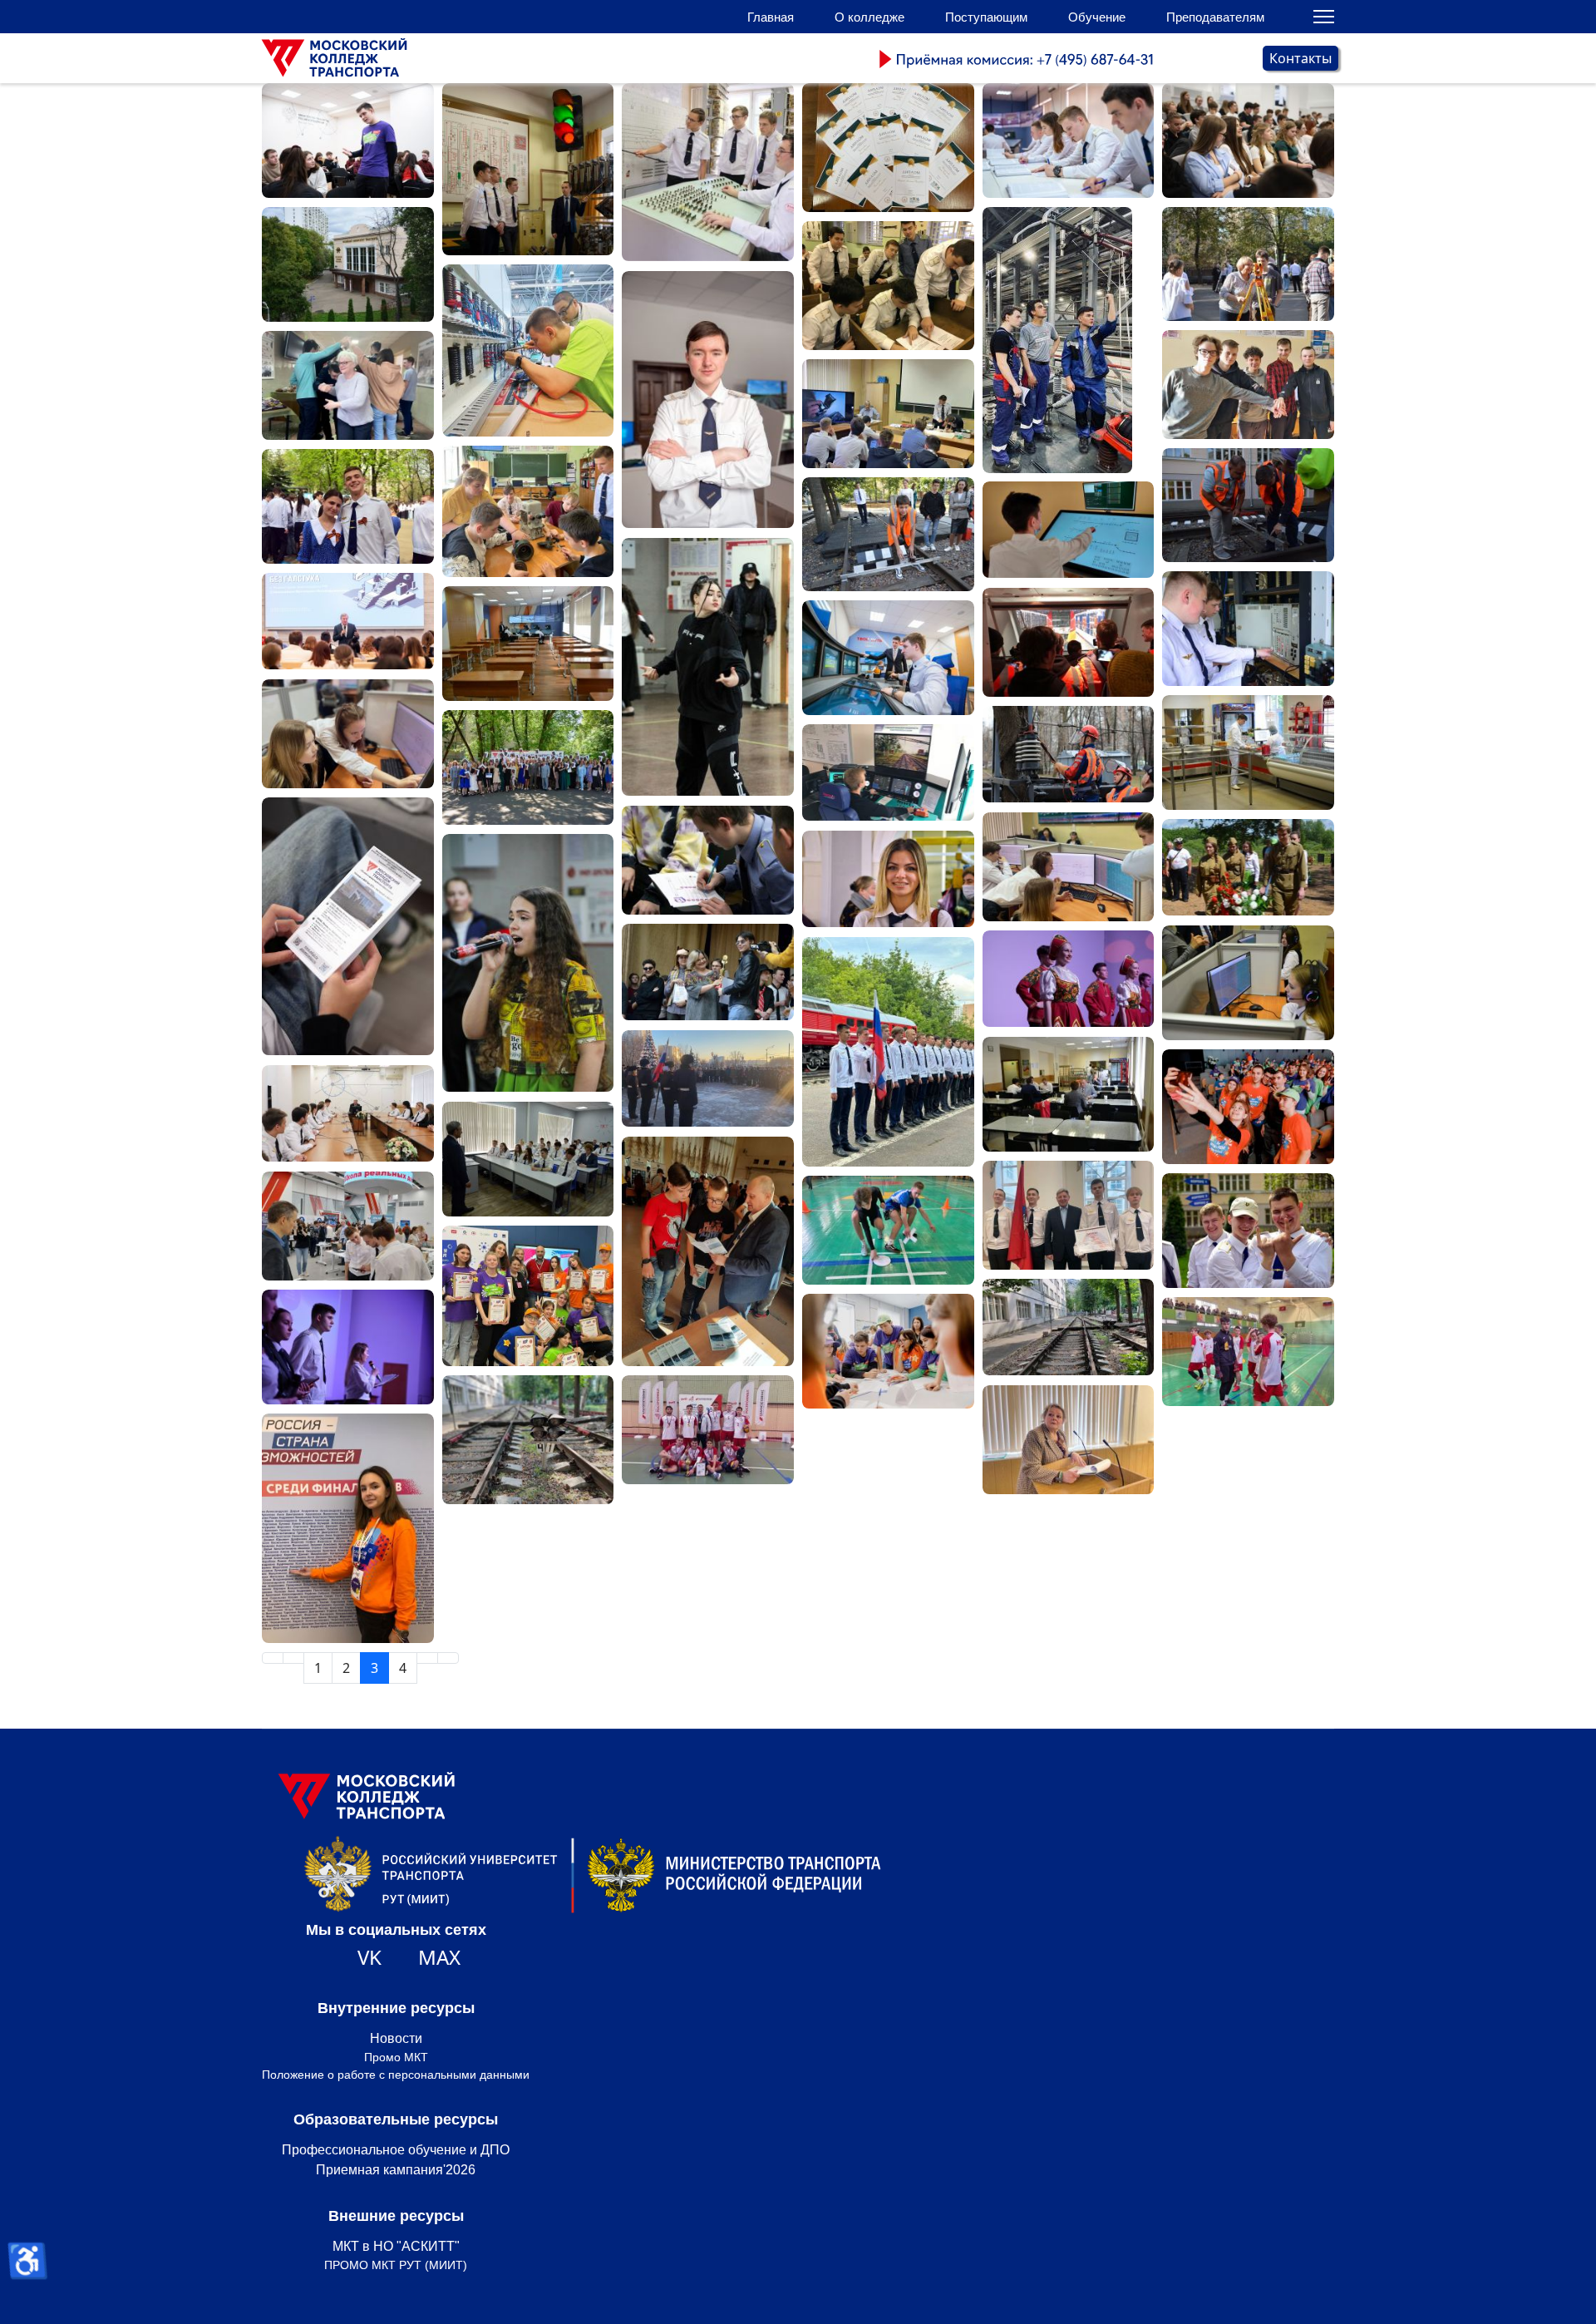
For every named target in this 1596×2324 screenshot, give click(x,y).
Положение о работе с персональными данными (396, 2075)
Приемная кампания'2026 (396, 2170)
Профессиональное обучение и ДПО (396, 2150)
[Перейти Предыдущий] (293, 1658)
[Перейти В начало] (273, 1658)
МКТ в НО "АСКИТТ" (396, 2246)
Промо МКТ (396, 2057)
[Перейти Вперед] (427, 1658)
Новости (396, 2038)
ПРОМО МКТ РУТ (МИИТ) (396, 2265)
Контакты (1300, 58)
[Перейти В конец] (448, 1658)
